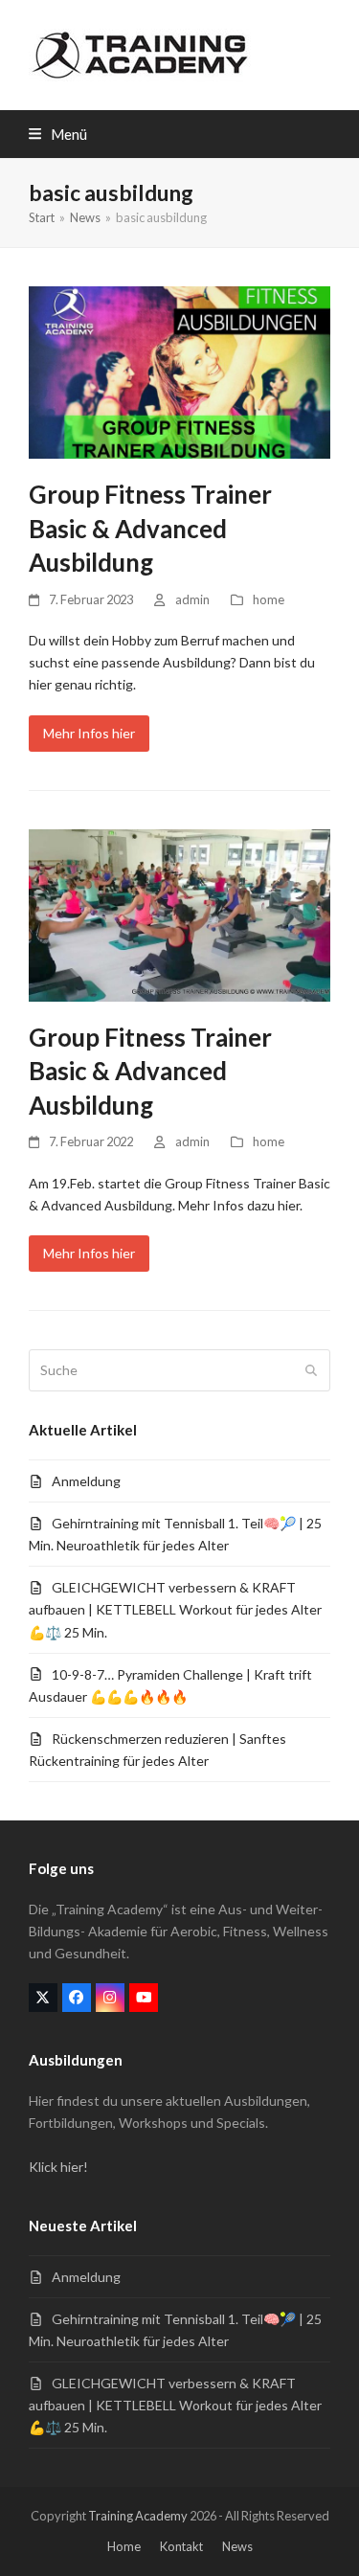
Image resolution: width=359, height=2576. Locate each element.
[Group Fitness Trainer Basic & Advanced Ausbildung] (179, 371)
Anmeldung (86, 1481)
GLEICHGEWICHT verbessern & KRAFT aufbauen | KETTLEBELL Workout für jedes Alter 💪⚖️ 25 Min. (175, 1609)
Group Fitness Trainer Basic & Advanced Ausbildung (150, 528)
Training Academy (138, 2516)
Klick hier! (58, 2167)
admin (192, 599)
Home (124, 2546)
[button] (58, 134)
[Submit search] (311, 1370)
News (237, 2546)
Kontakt (181, 2546)
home (269, 599)
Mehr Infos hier (89, 733)
